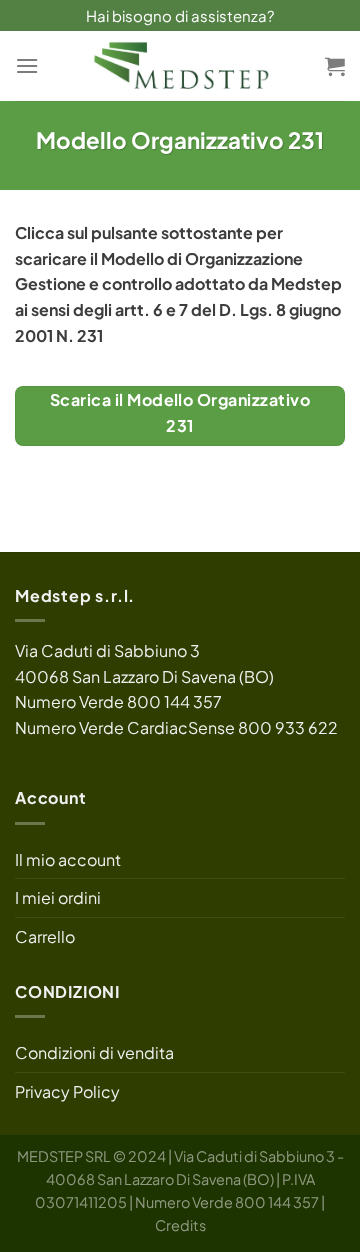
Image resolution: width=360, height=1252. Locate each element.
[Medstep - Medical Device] (180, 66)
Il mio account (68, 859)
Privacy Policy (67, 1091)
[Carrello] (335, 66)
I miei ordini (58, 897)
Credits (180, 1225)
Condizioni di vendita (94, 1052)
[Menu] (27, 65)
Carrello (45, 936)
